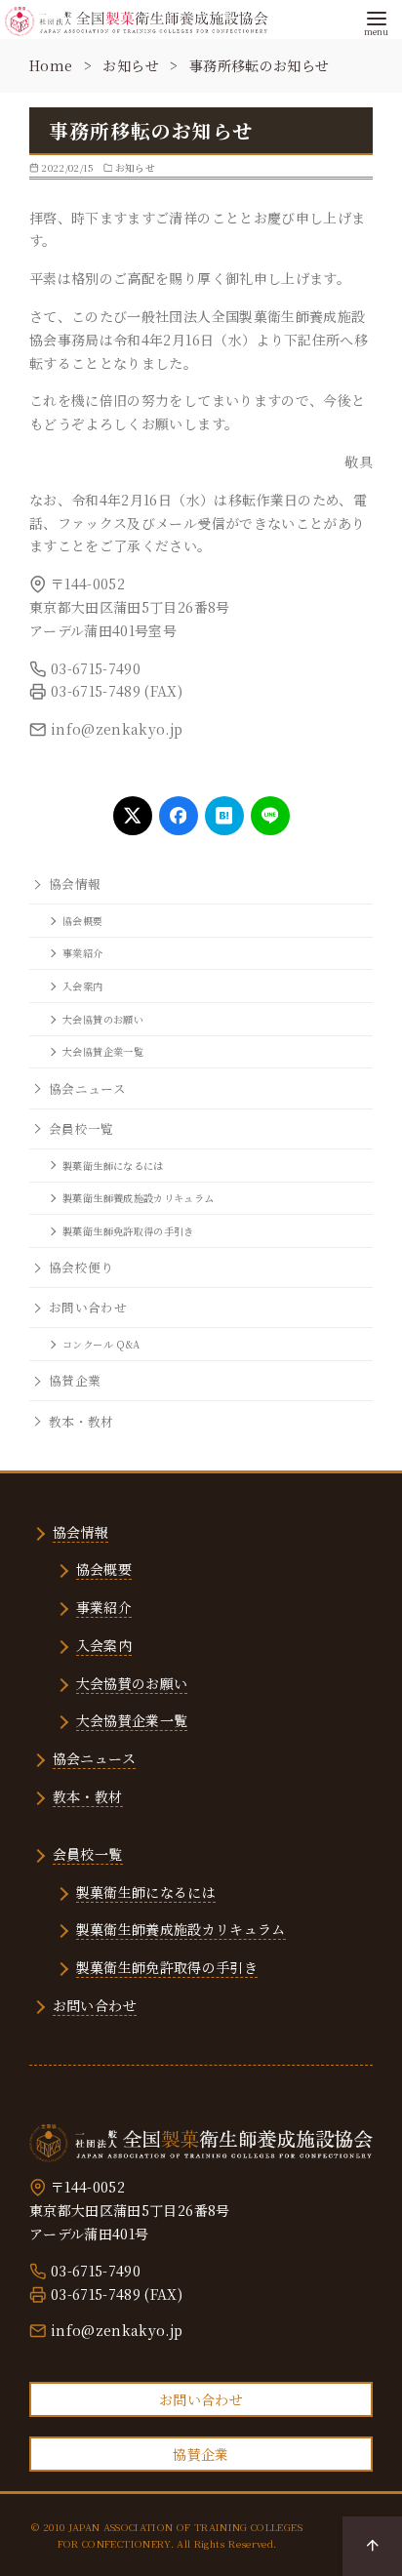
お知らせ (133, 65)
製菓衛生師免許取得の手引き (128, 1231)
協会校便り (81, 1267)
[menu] (376, 21)
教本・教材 (81, 1421)
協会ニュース (87, 1088)
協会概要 (82, 921)
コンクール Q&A (101, 1344)
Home (53, 65)
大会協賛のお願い (103, 1019)
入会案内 (82, 986)
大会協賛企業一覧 (103, 1051)
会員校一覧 (81, 1128)
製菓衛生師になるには (113, 1166)
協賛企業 (75, 1380)
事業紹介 (82, 953)
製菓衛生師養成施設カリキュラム (138, 1198)
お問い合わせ (88, 1307)
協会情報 (75, 884)
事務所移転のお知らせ (260, 65)
